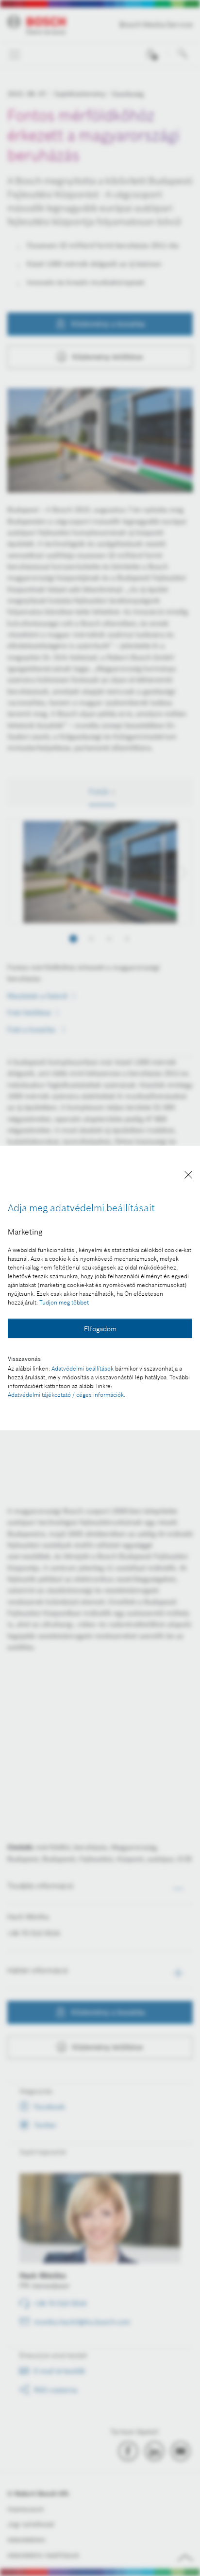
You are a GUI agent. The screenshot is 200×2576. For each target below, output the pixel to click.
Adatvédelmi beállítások (83, 1368)
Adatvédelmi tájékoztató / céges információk (66, 1395)
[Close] (188, 1176)
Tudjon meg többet (64, 1302)
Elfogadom (100, 1329)
